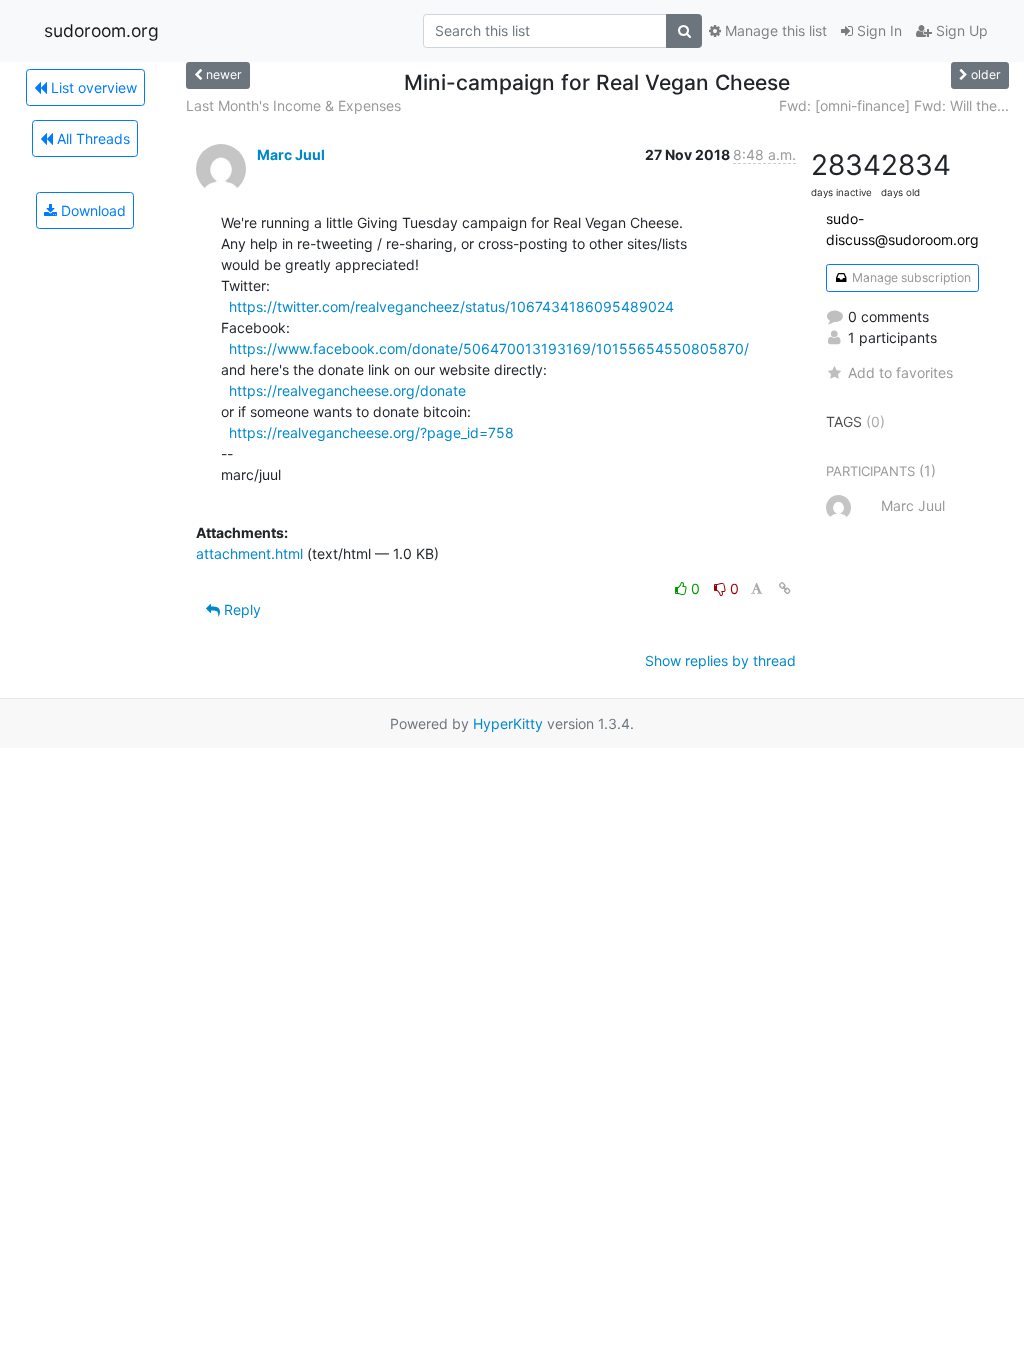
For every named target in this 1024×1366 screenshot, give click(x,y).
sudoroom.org (101, 30)
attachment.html (249, 553)
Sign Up (960, 30)
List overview (92, 87)
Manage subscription (910, 277)
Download (91, 210)
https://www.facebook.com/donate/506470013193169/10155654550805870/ (489, 348)
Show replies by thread (720, 660)
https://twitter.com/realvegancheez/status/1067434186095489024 (451, 306)
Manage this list (774, 30)
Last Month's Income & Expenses (293, 105)
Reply (240, 609)
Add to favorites (900, 372)
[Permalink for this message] (785, 588)
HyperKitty (508, 723)
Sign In (877, 30)
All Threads (91, 138)
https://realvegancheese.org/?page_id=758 (371, 432)
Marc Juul (291, 154)
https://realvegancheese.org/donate (347, 390)
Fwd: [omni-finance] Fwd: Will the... (894, 105)
